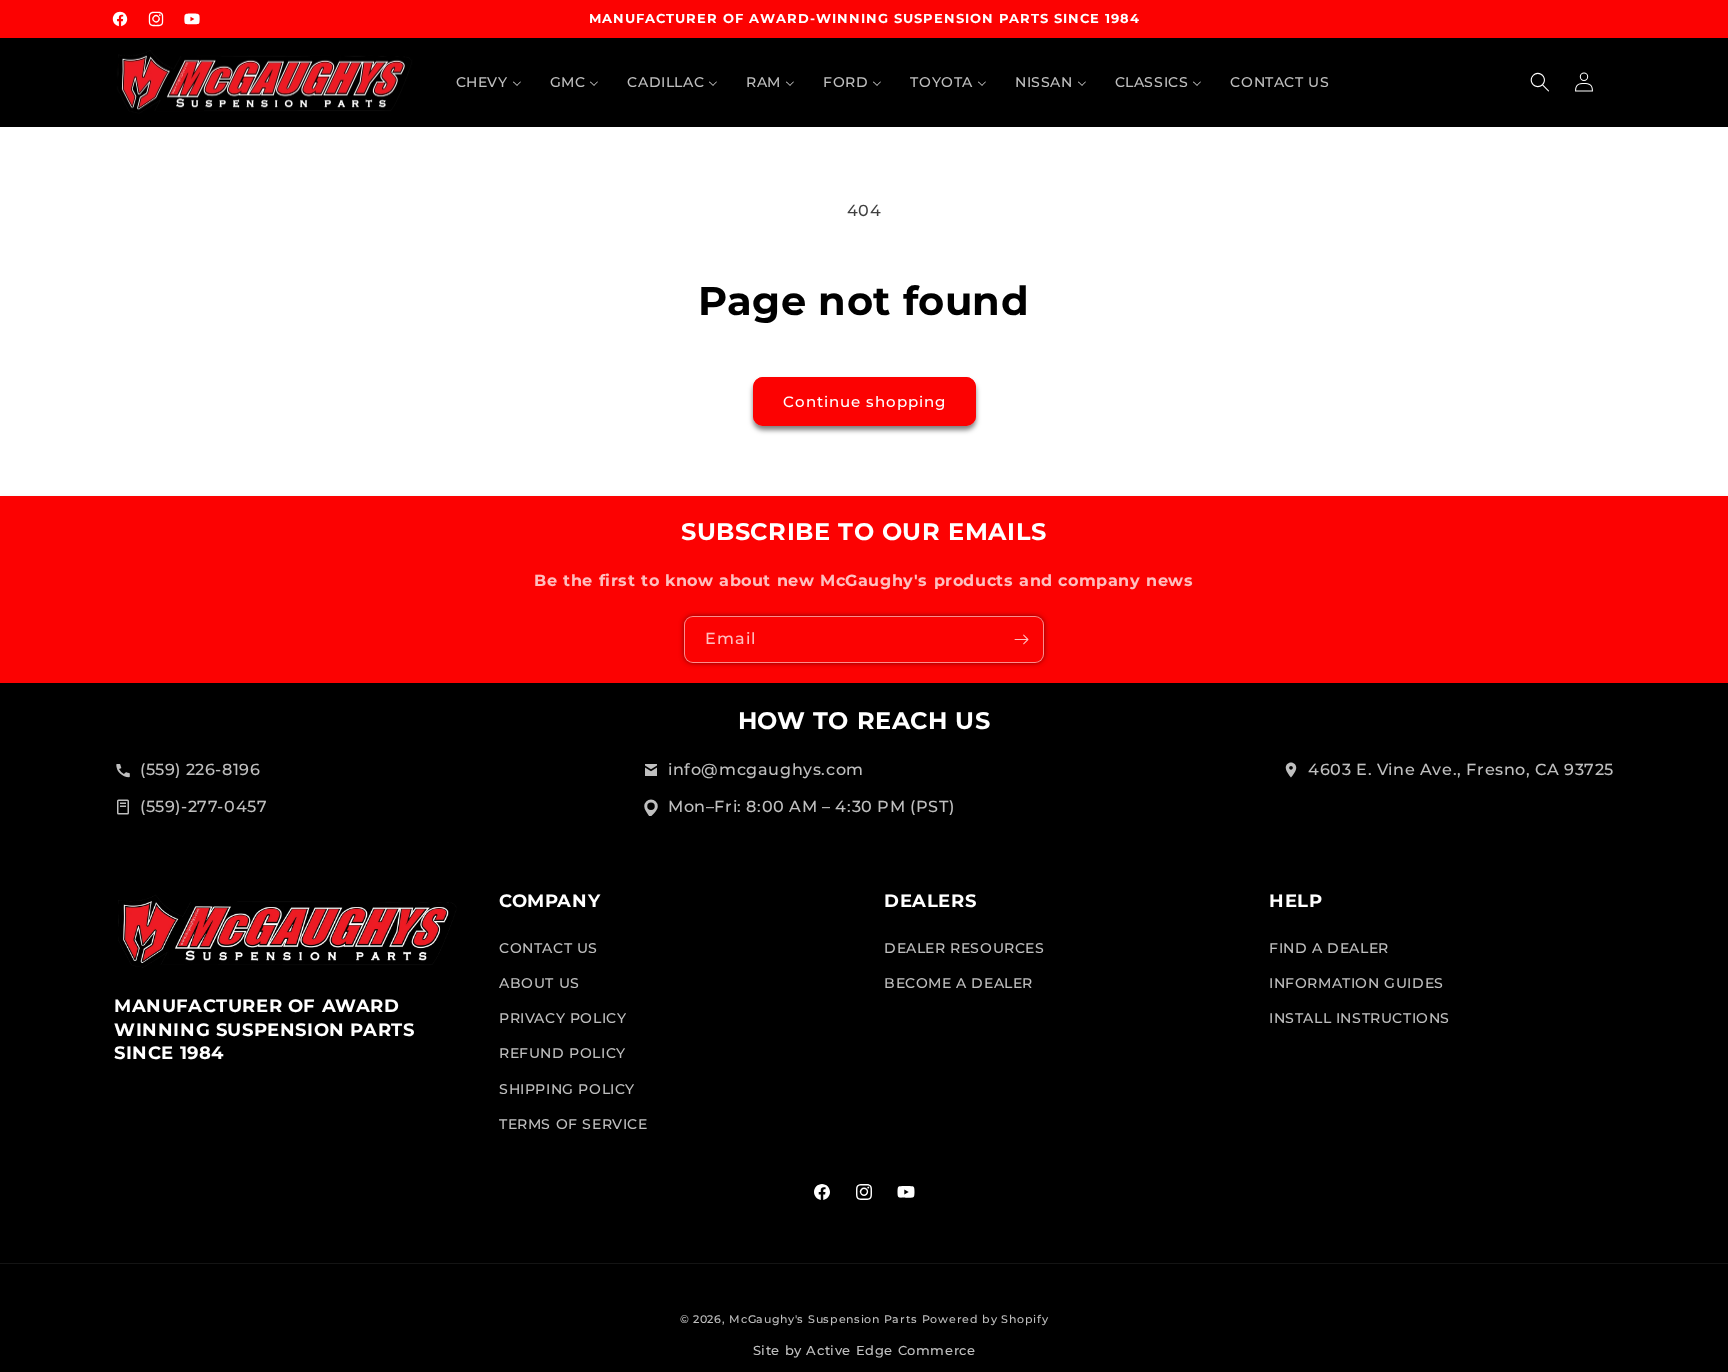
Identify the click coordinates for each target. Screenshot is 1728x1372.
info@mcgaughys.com (766, 769)
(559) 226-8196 (200, 769)
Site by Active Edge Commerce (864, 1350)
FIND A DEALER (1329, 947)
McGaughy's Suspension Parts (823, 1319)
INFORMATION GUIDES (1356, 982)
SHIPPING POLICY (567, 1088)
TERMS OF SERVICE (573, 1123)
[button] (1540, 82)
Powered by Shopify (985, 1319)
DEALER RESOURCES (964, 947)
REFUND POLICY (562, 1053)
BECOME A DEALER (958, 982)
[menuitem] (489, 82)
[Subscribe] (1021, 639)
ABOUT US (539, 982)
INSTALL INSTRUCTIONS (1359, 1017)
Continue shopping (864, 401)
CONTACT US (548, 947)
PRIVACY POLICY (562, 1017)
